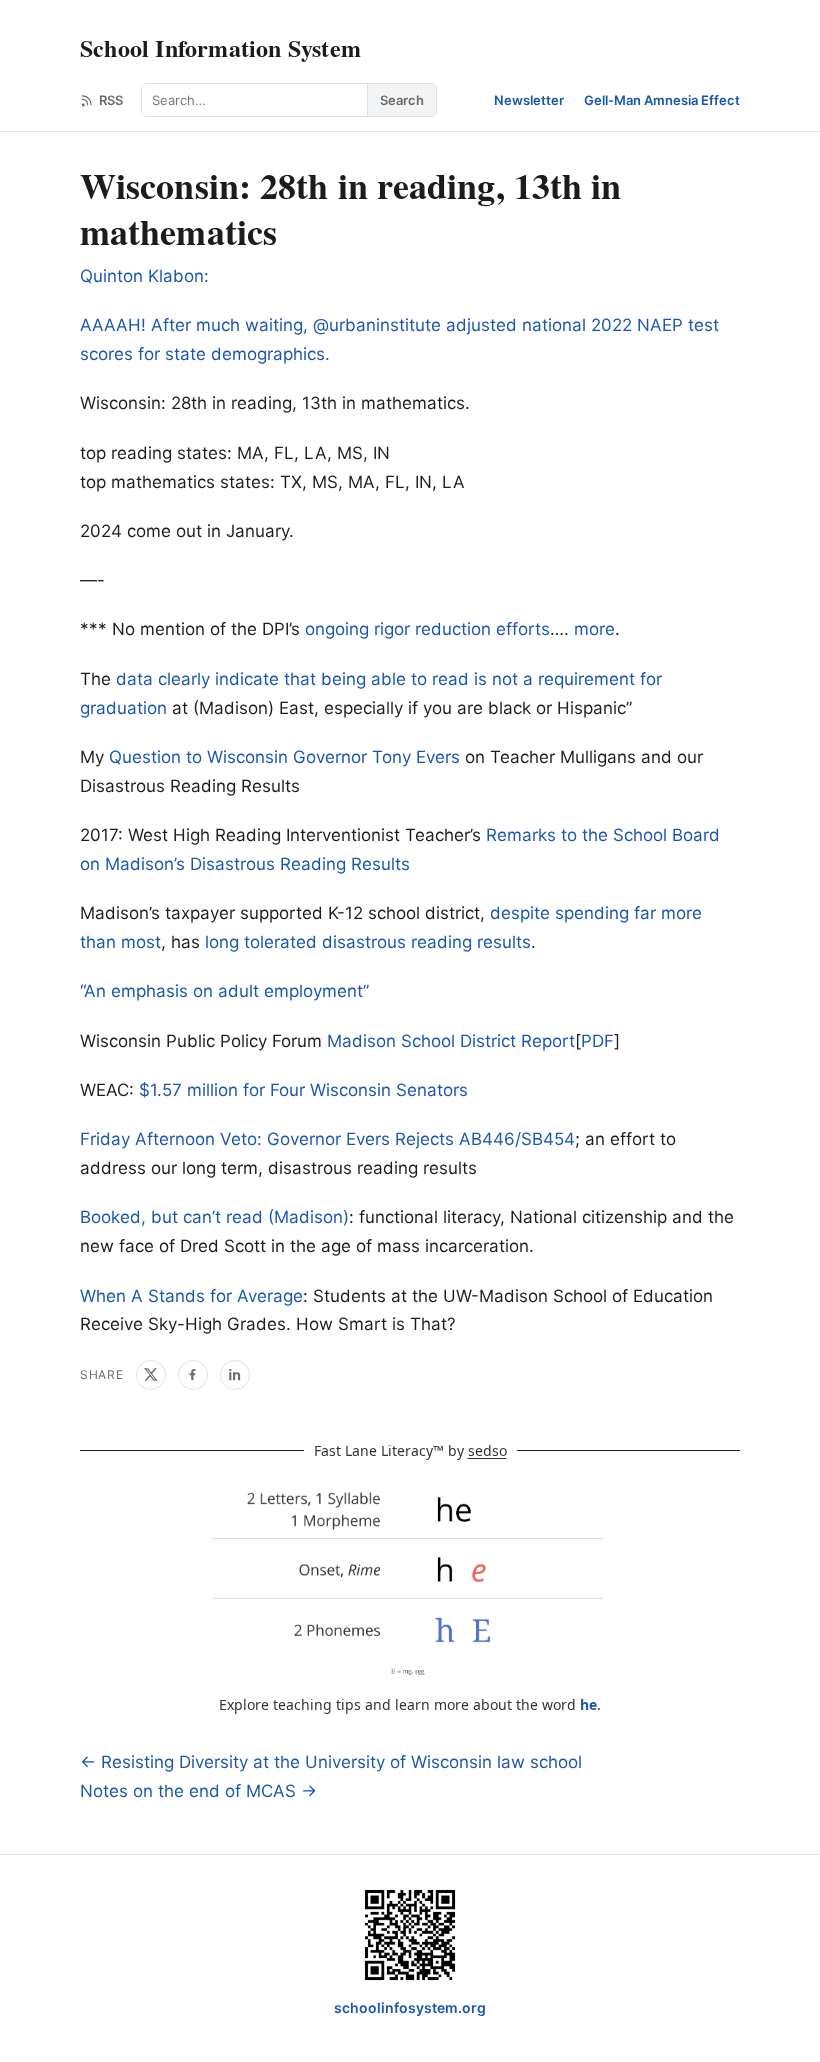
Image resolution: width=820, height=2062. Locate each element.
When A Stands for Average (191, 1296)
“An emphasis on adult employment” (224, 991)
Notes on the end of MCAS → (198, 1791)
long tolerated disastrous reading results (368, 942)
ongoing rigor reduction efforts (427, 629)
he (588, 1704)
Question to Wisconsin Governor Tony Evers (284, 757)
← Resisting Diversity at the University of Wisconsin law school (331, 1762)
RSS (111, 100)
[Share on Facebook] (193, 1375)
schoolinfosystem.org (410, 2007)
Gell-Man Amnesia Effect (662, 100)
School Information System (220, 47)
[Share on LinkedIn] (235, 1375)
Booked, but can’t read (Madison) (214, 1217)
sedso (487, 1450)
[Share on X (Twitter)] (151, 1375)
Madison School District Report (451, 1041)
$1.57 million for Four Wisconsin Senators (303, 1090)
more (594, 629)
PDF (597, 1041)
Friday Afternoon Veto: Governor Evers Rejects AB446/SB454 (327, 1139)
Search (402, 100)
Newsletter (529, 100)
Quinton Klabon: (144, 276)
